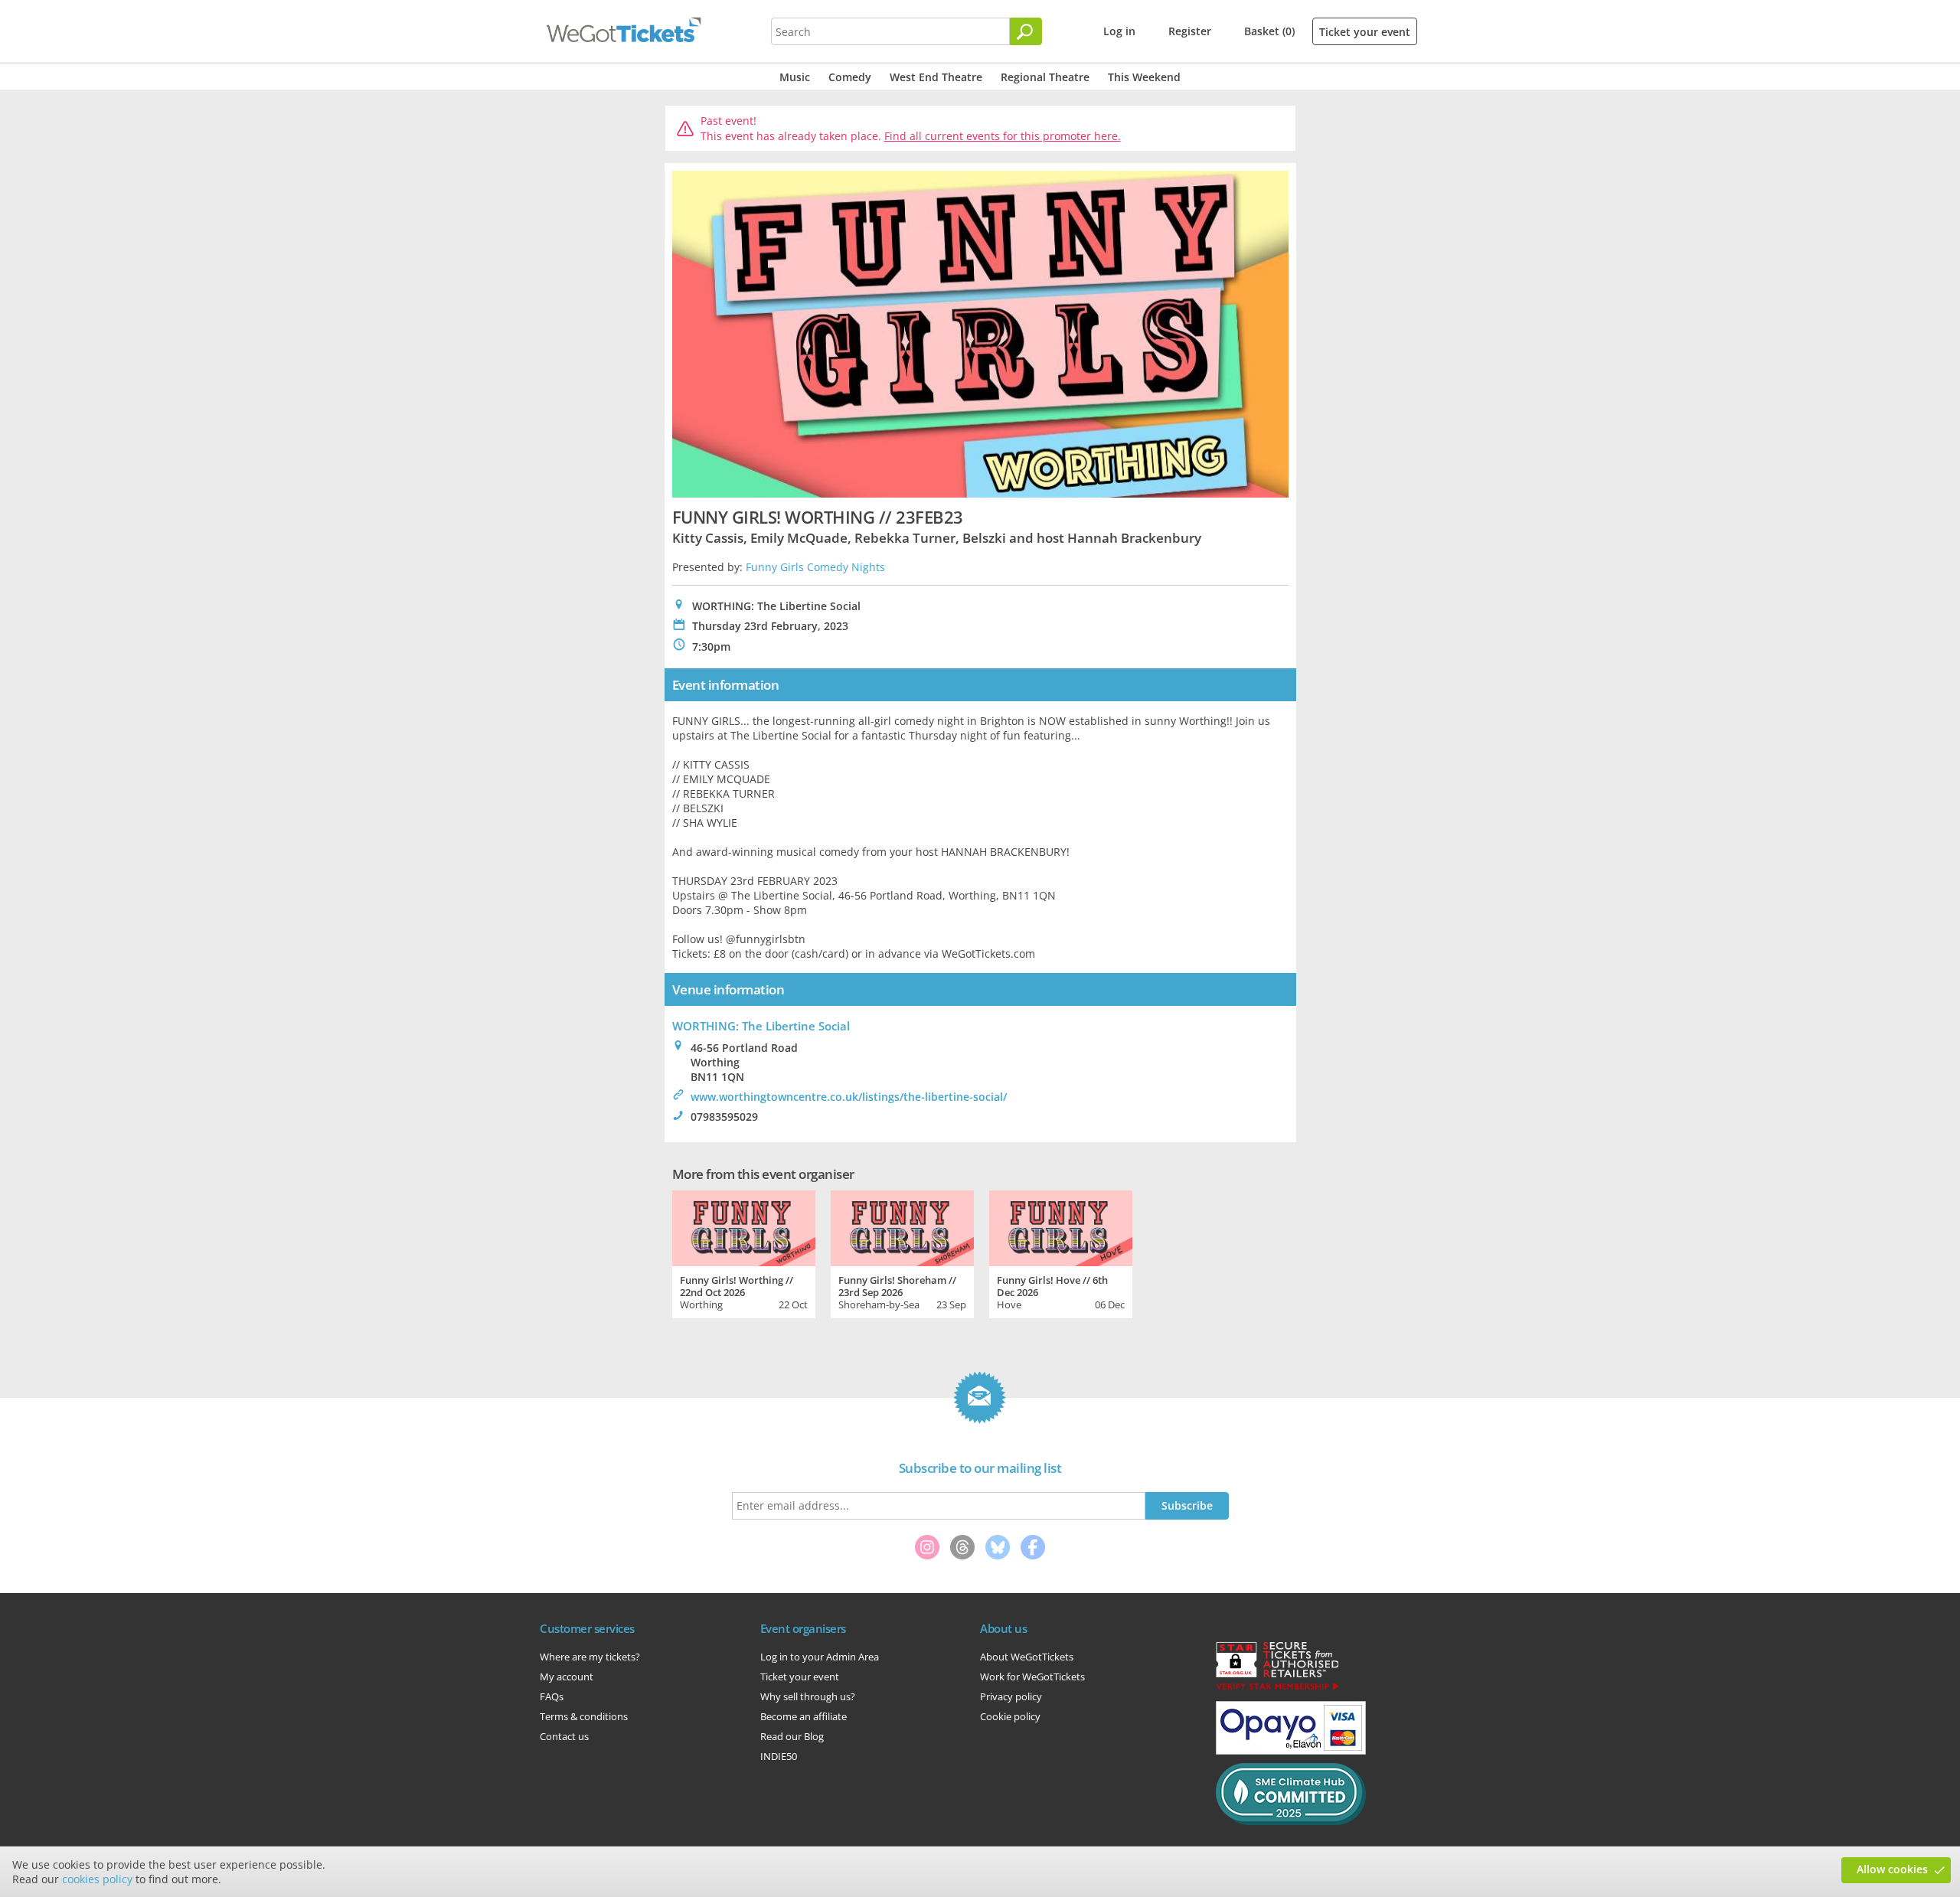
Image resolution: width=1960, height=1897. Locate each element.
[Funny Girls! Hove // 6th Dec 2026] (1061, 1226)
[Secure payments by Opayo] (1291, 1751)
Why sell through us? (808, 1696)
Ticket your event (1365, 32)
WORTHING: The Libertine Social (761, 1026)
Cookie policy (1010, 1716)
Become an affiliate (804, 1716)
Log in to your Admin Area (820, 1657)
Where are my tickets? (590, 1657)
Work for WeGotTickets (1032, 1677)
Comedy (850, 77)
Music (795, 77)
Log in (1119, 31)
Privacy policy (1011, 1696)
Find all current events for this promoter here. (1003, 136)
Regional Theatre (1045, 77)
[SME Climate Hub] (1291, 1821)
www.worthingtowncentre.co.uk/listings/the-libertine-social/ (849, 1097)
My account (567, 1677)
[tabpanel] (744, 1252)
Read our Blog (792, 1736)
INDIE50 (779, 1756)
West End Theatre (936, 77)
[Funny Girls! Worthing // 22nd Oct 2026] (744, 1226)
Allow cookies (1892, 1869)
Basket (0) (1269, 31)
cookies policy (97, 1879)
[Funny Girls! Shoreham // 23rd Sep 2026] (902, 1226)
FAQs (552, 1696)
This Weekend (1144, 77)
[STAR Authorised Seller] (1277, 1689)
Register (1190, 31)
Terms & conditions (584, 1716)
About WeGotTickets (1027, 1657)
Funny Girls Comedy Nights (815, 567)
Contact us (564, 1736)
